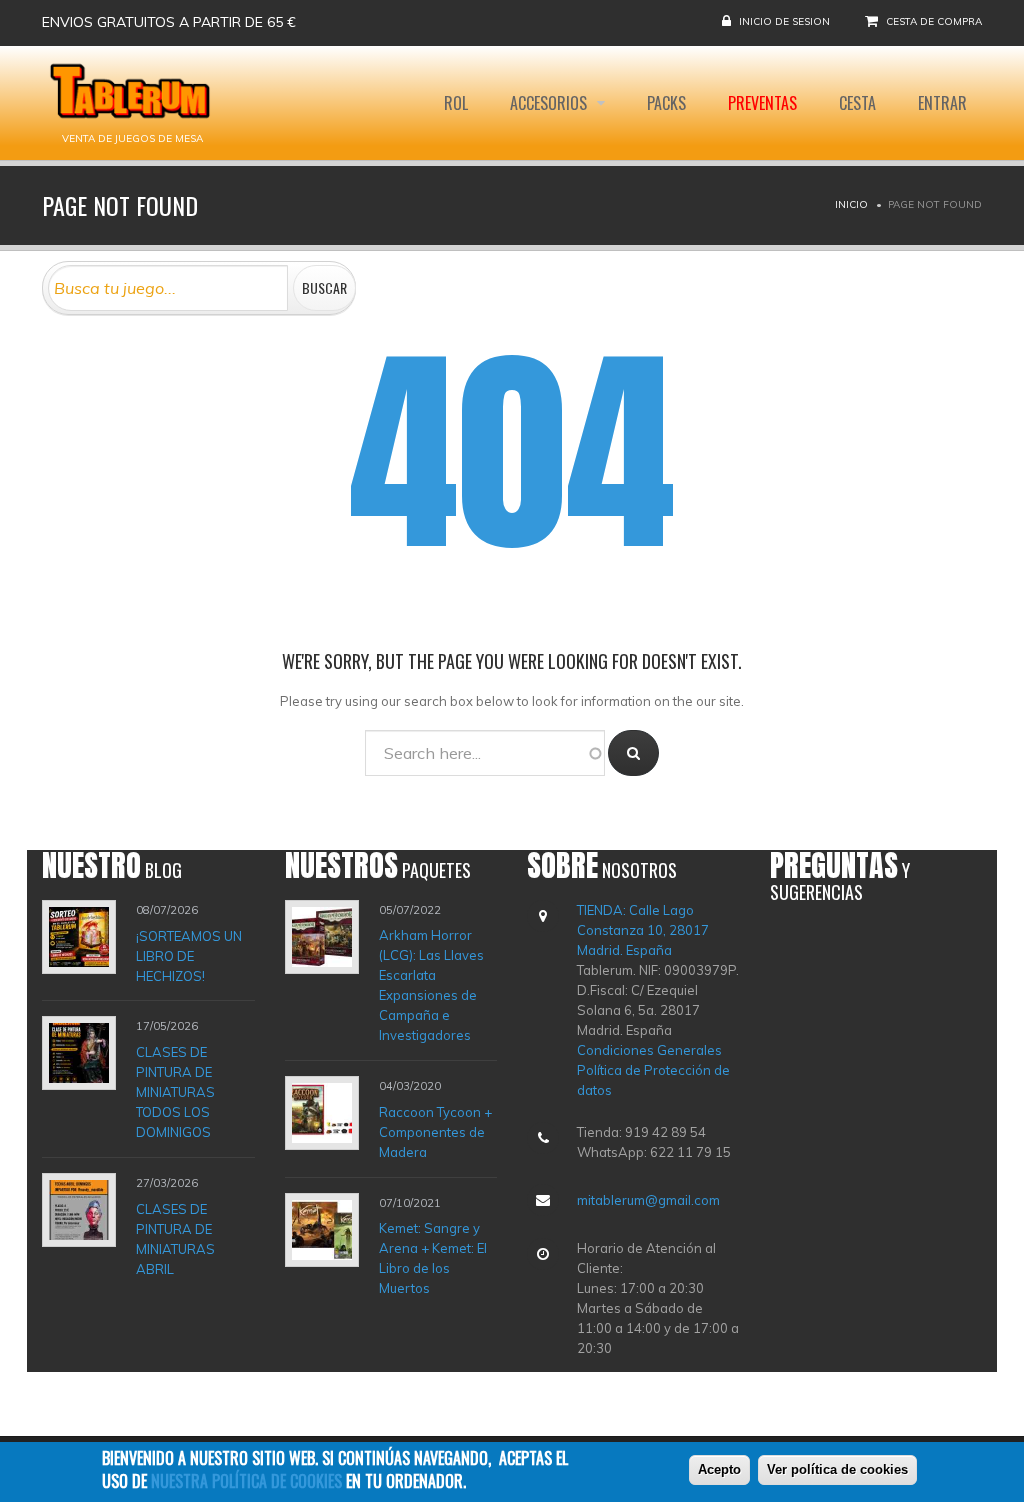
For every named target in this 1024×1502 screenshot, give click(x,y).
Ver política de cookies (837, 1469)
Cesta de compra (934, 21)
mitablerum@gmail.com (648, 1200)
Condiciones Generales (649, 1050)
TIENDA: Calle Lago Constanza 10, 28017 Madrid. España (643, 930)
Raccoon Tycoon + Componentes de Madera (435, 1132)
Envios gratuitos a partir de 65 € (169, 22)
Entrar (942, 103)
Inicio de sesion (784, 21)
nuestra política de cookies (246, 1481)
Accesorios (550, 103)
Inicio (851, 204)
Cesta (857, 103)
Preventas (762, 103)
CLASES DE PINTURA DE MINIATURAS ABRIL (175, 1238)
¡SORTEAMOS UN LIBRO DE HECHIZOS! (189, 955)
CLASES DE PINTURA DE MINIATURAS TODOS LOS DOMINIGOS (175, 1092)
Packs (666, 103)
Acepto (719, 1469)
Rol (456, 103)
